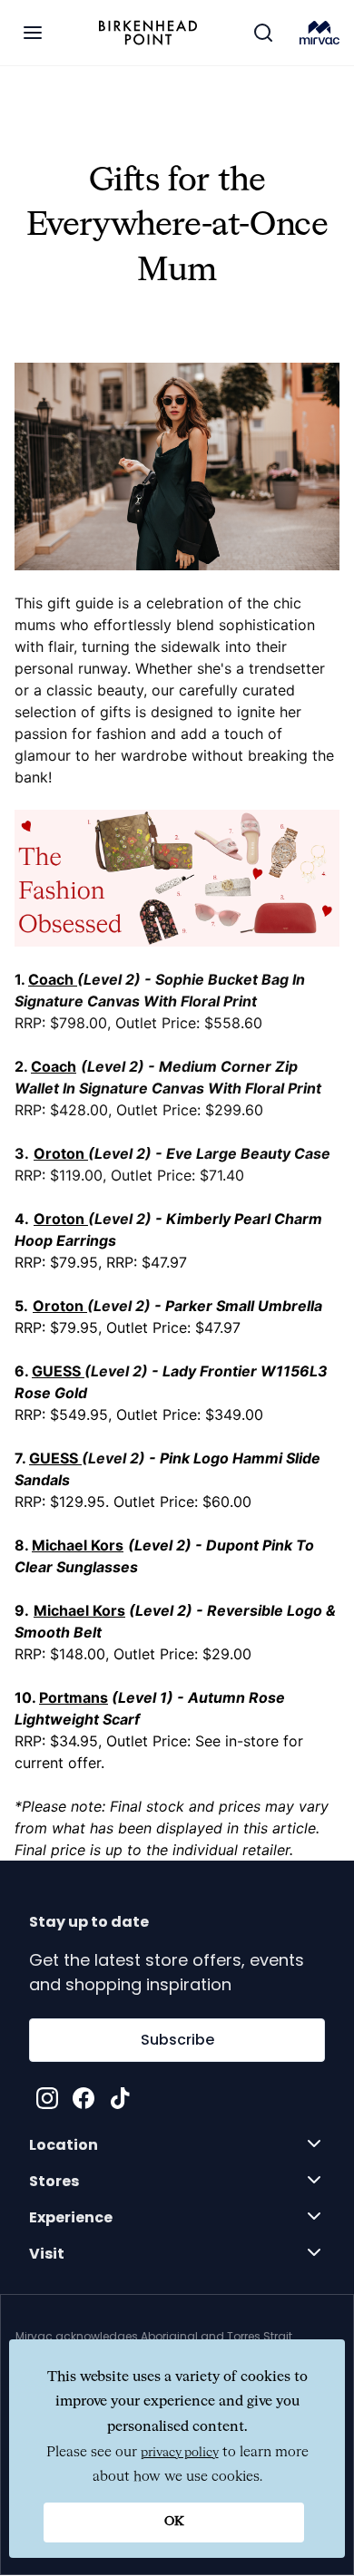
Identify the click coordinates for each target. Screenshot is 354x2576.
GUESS (56, 1371)
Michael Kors (78, 1545)
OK (174, 2522)
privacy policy (180, 2453)
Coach (51, 979)
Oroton (59, 1219)
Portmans (74, 1697)
